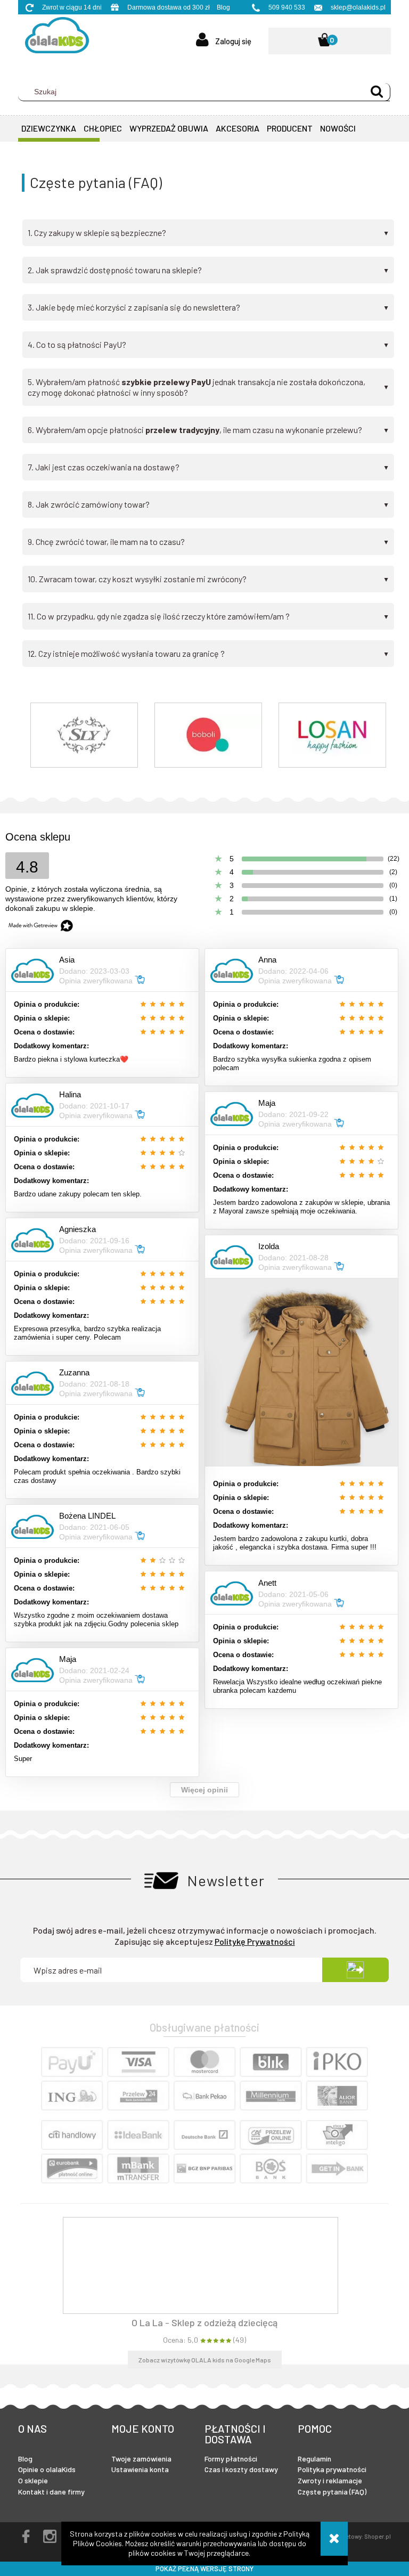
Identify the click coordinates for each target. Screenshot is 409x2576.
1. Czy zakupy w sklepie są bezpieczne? (208, 233)
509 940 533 (287, 7)
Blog (223, 7)
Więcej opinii (204, 1790)
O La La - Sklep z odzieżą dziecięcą (204, 2322)
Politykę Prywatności (255, 1941)
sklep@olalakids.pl (358, 7)
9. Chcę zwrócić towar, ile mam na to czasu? (208, 542)
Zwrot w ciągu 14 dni (72, 7)
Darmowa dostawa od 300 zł (169, 7)
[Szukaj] (377, 92)
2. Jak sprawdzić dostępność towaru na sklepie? (208, 270)
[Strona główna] (54, 38)
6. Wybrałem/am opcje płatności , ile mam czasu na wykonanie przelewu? (208, 430)
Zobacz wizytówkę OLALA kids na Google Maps (205, 2360)
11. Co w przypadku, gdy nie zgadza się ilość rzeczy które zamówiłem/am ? (208, 616)
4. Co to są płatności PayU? (208, 345)
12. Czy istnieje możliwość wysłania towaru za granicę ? (208, 654)
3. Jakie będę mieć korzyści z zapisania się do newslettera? (208, 307)
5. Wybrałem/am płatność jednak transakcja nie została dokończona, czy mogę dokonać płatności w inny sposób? (208, 387)
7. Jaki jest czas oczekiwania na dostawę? (208, 467)
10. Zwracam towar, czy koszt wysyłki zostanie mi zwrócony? (208, 579)
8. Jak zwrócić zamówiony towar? (208, 504)
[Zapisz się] (355, 1970)
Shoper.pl (378, 2536)
